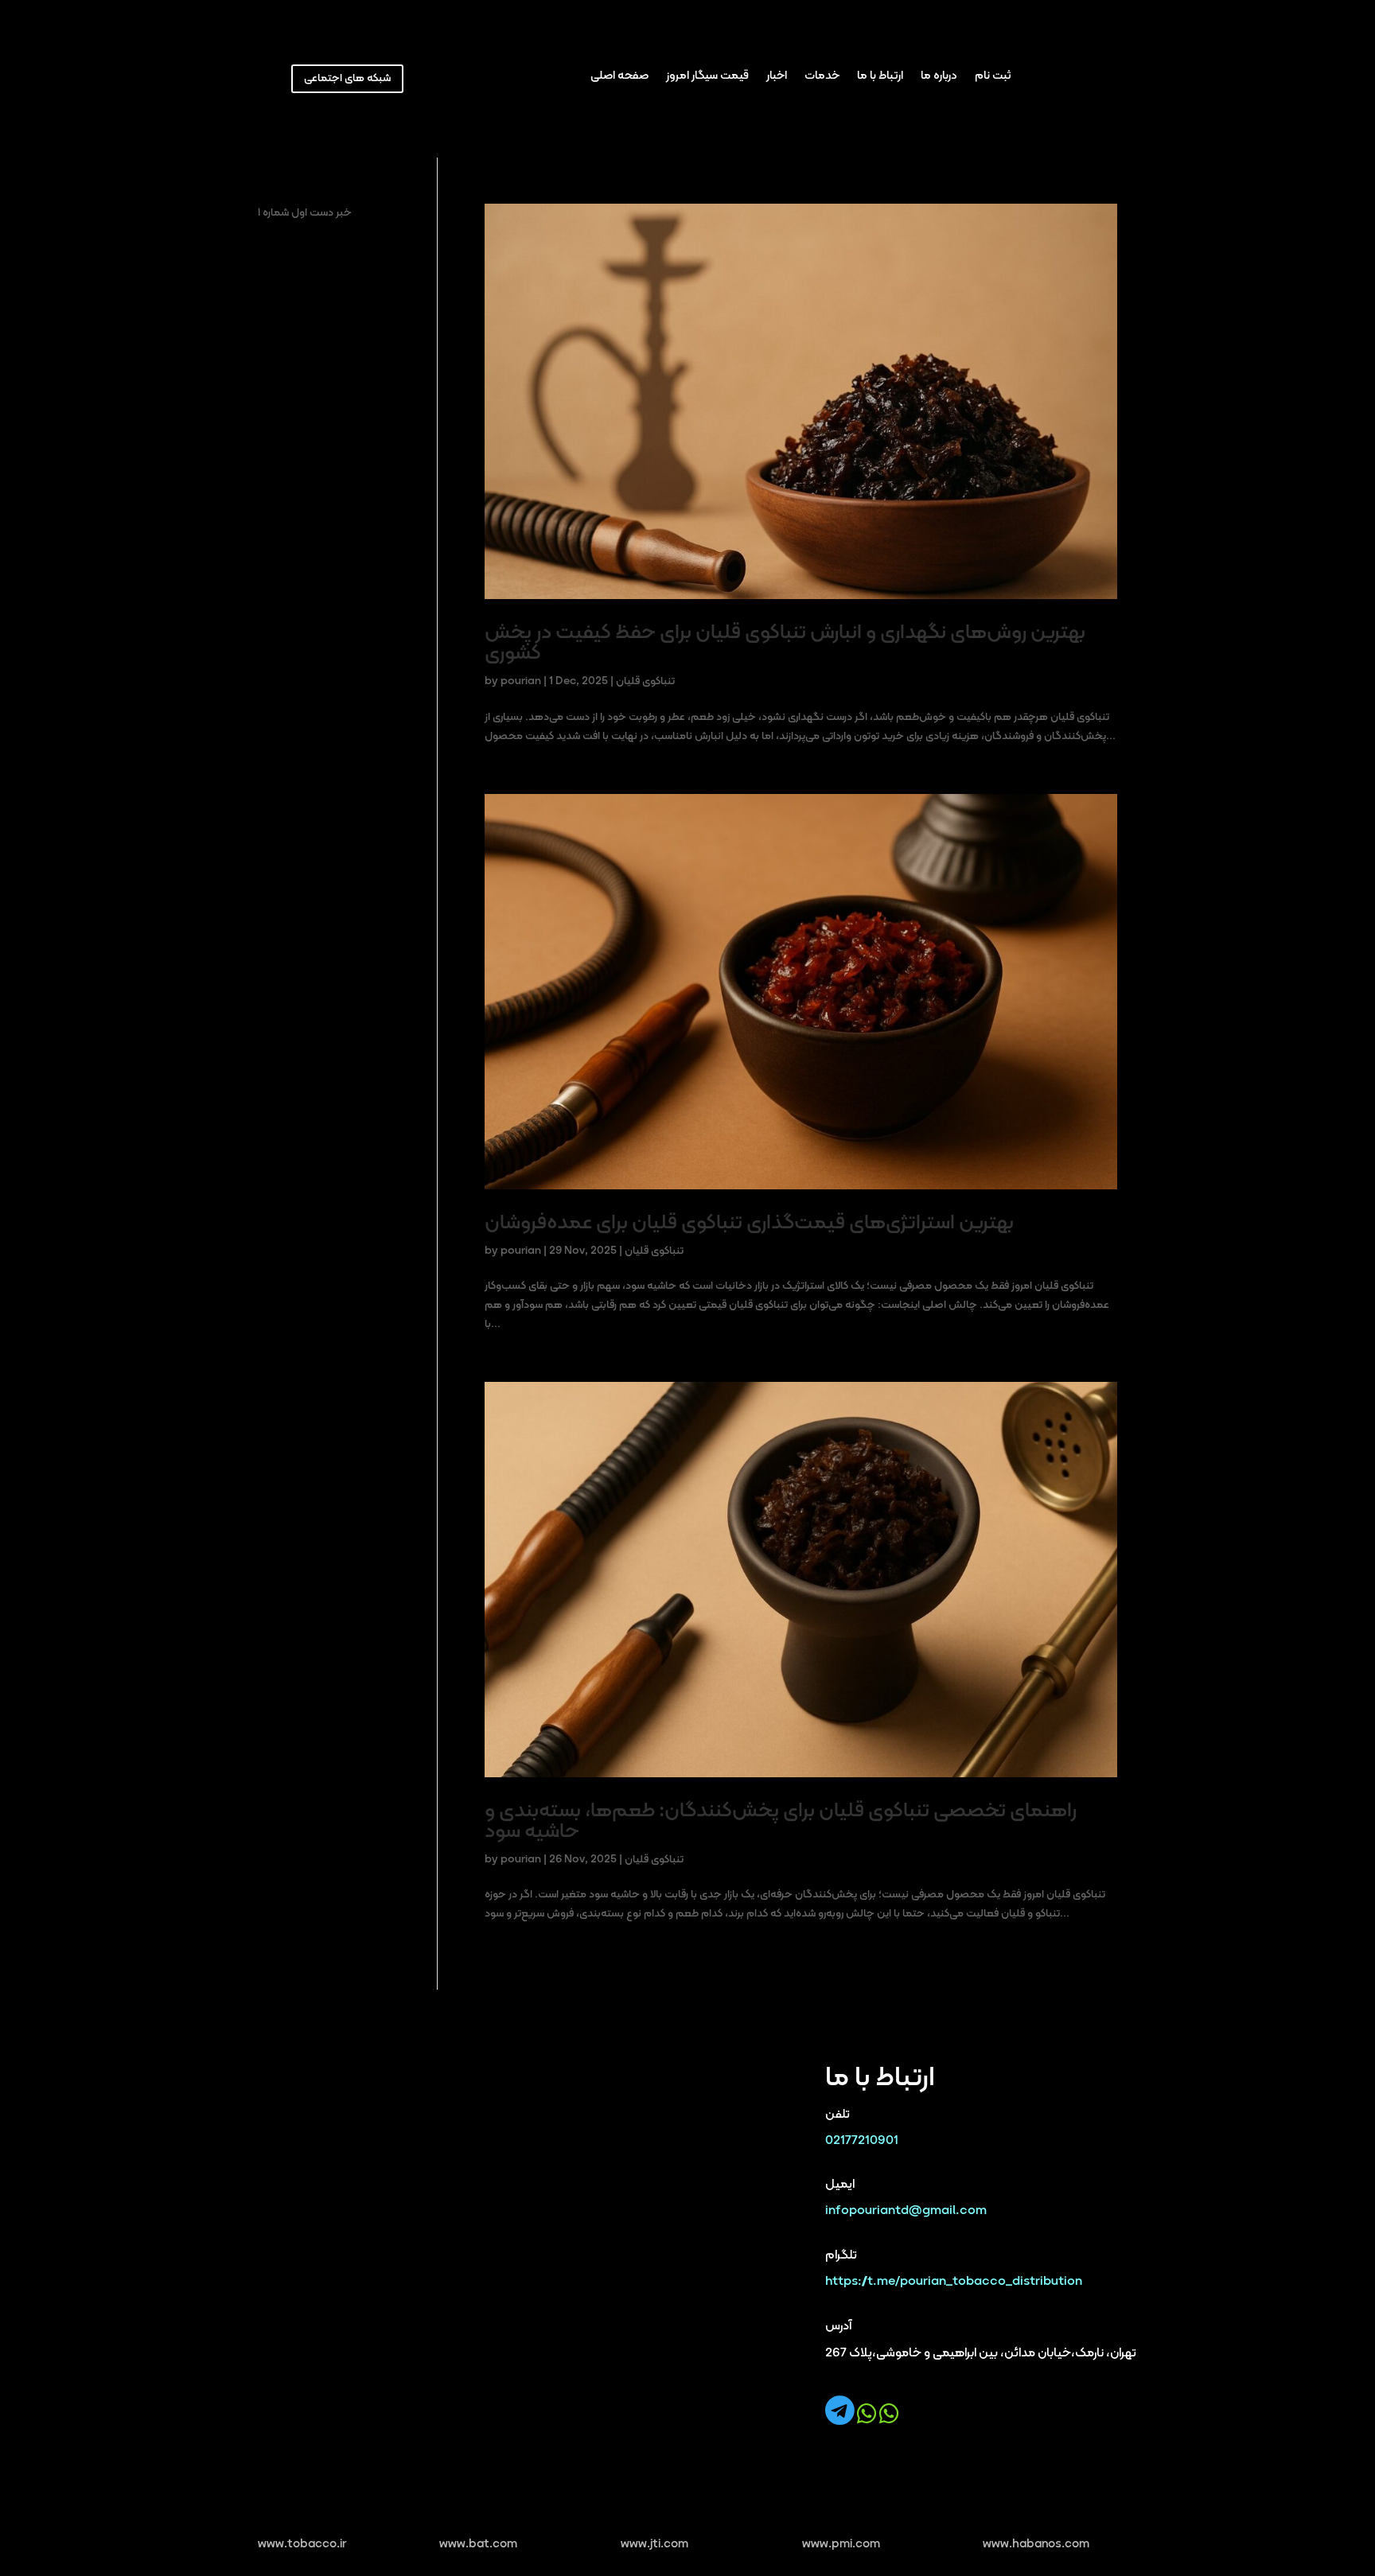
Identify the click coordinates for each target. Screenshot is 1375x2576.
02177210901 (862, 2141)
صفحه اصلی (619, 78)
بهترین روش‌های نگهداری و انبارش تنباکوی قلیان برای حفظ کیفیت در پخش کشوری (785, 643)
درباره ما (939, 78)
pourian (521, 681)
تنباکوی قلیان (645, 681)
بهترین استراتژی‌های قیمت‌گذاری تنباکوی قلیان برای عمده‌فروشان (749, 1223)
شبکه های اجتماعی (347, 78)
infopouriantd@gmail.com (906, 2211)
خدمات (822, 78)
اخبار (777, 78)
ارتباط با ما (880, 78)
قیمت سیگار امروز (707, 78)
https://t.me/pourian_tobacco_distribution (954, 2282)
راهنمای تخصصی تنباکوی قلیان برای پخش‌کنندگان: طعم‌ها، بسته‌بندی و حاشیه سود (781, 1821)
